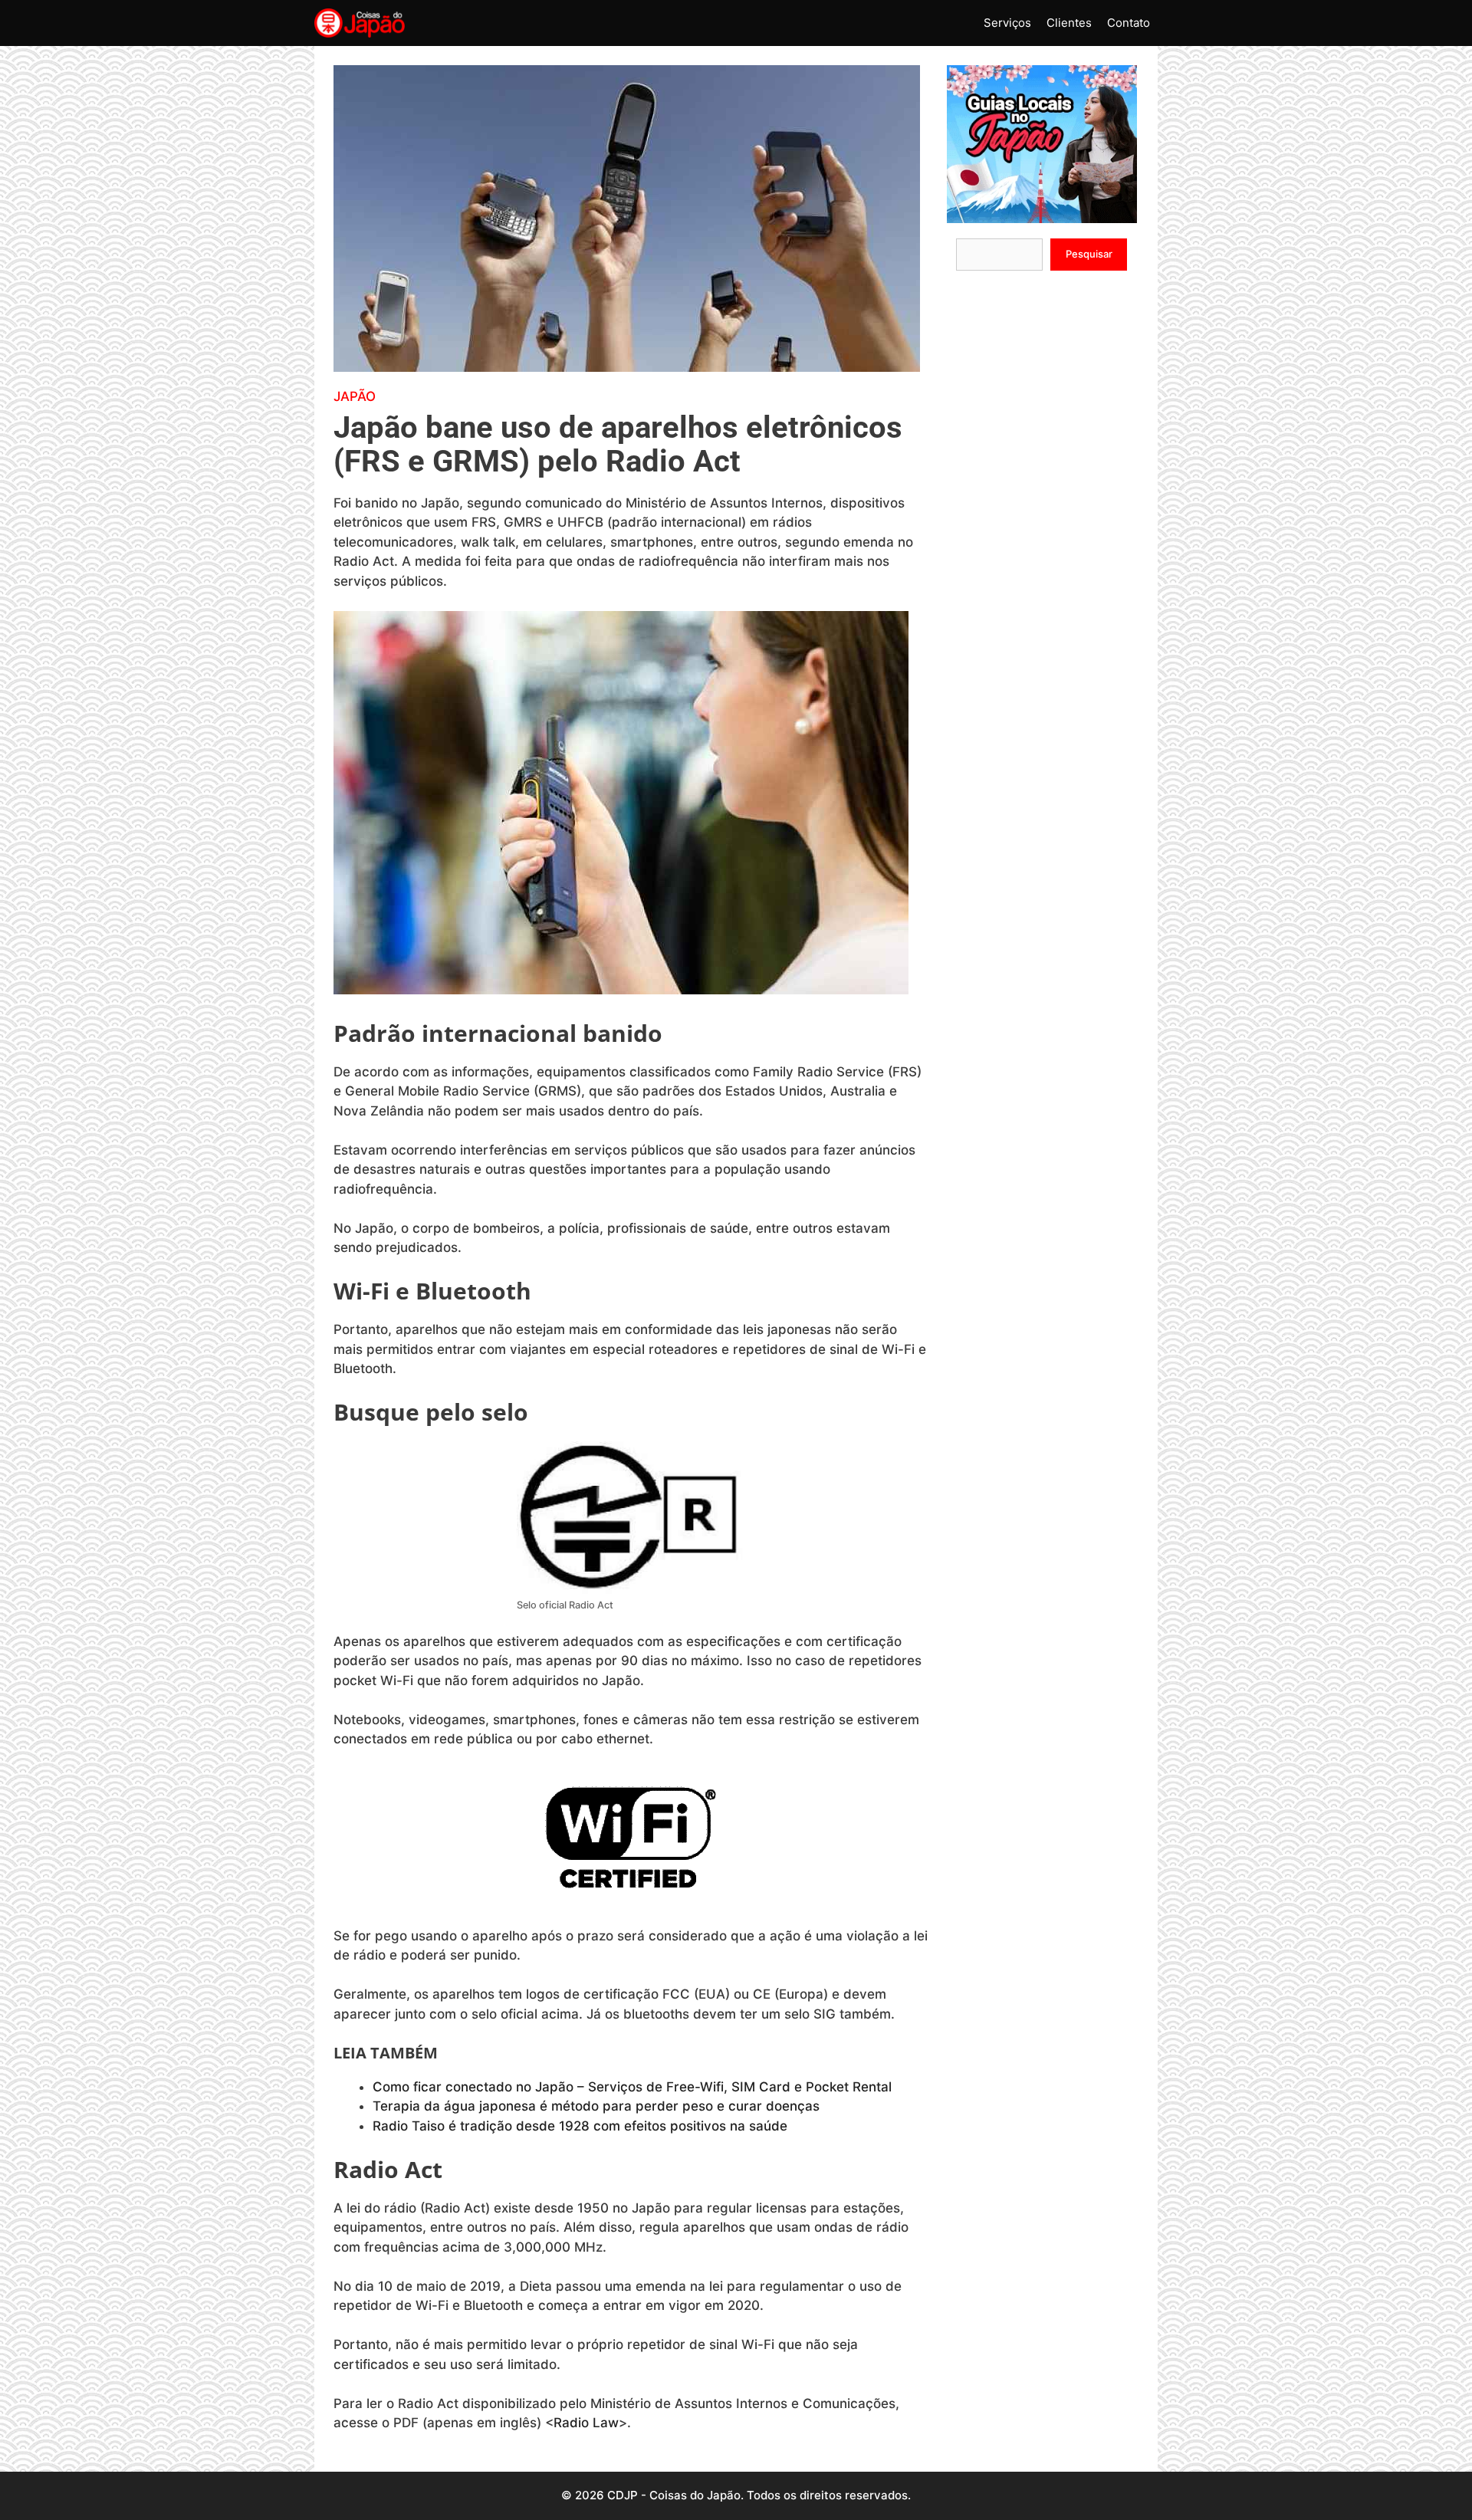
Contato (1129, 23)
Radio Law (586, 2423)
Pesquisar (1089, 254)
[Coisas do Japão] (360, 23)
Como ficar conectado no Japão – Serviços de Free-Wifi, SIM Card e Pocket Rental (634, 2087)
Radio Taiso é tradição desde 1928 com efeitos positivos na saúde (582, 2126)
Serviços (1007, 23)
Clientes (1069, 23)
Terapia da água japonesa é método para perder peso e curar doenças (598, 2106)
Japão (355, 396)
